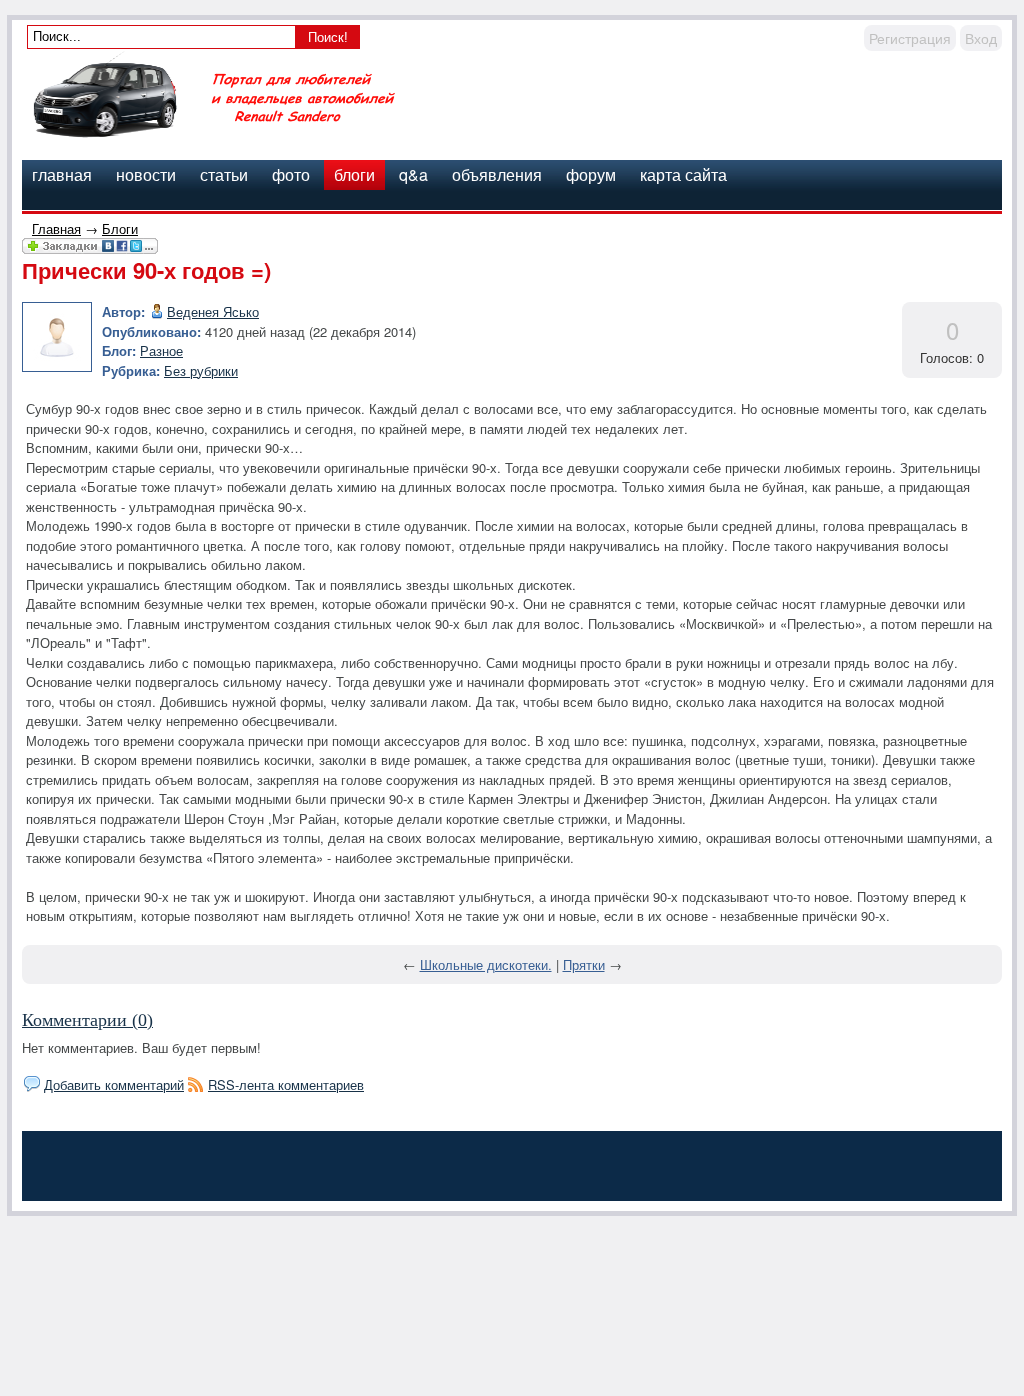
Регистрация (910, 38)
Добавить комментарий (114, 1084)
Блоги (120, 228)
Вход (981, 38)
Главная (56, 228)
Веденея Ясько (213, 311)
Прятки (584, 964)
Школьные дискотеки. (486, 964)
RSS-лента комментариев (286, 1084)
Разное (161, 350)
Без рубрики (201, 370)
